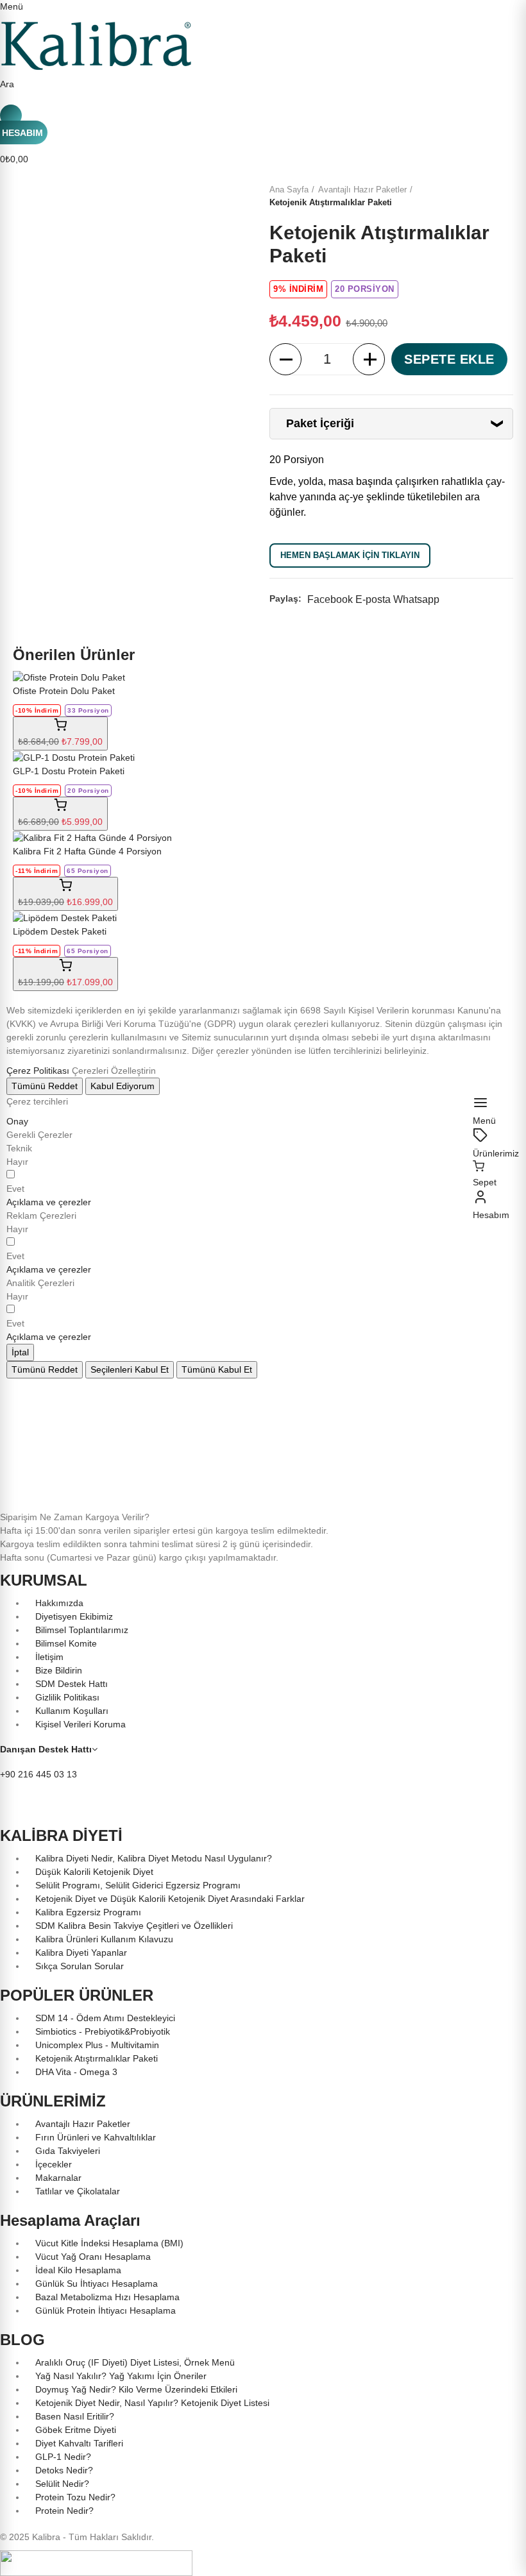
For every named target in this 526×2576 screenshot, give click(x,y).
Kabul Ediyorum (123, 1086)
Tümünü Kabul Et (217, 1369)
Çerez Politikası (38, 1071)
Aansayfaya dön (488, 196)
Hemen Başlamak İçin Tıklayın (350, 555)
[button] (49, 1202)
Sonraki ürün (504, 196)
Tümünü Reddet (45, 1086)
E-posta (373, 599)
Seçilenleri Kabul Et (130, 1369)
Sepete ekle (449, 359)
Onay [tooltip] (17, 1121)
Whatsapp (416, 599)
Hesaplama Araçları (70, 2220)
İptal (20, 1352)
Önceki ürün (471, 196)
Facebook (330, 599)
